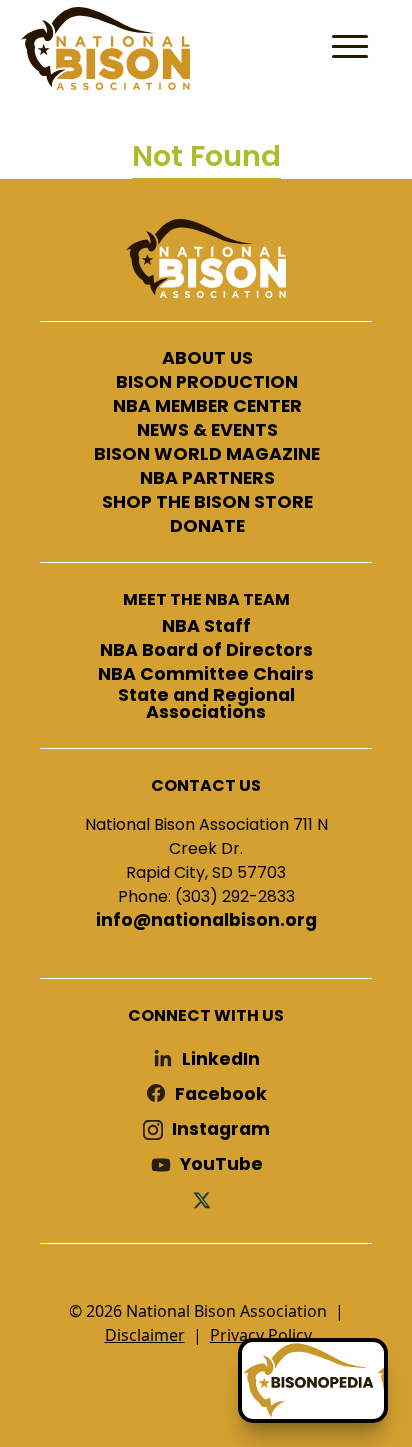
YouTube (221, 1164)
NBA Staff (206, 627)
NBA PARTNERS (207, 479)
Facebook (221, 1094)
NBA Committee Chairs (206, 675)
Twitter (206, 1199)
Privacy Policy (261, 1335)
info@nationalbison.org (206, 921)
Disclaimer (145, 1335)
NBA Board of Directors (206, 651)
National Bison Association (105, 48)
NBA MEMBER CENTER (207, 407)
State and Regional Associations (206, 704)
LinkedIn (221, 1059)
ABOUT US (207, 359)
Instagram (221, 1129)
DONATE (207, 527)
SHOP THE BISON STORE (207, 503)
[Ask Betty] (313, 1380)
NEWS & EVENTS (207, 431)
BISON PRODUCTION (207, 383)
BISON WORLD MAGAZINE (207, 455)
